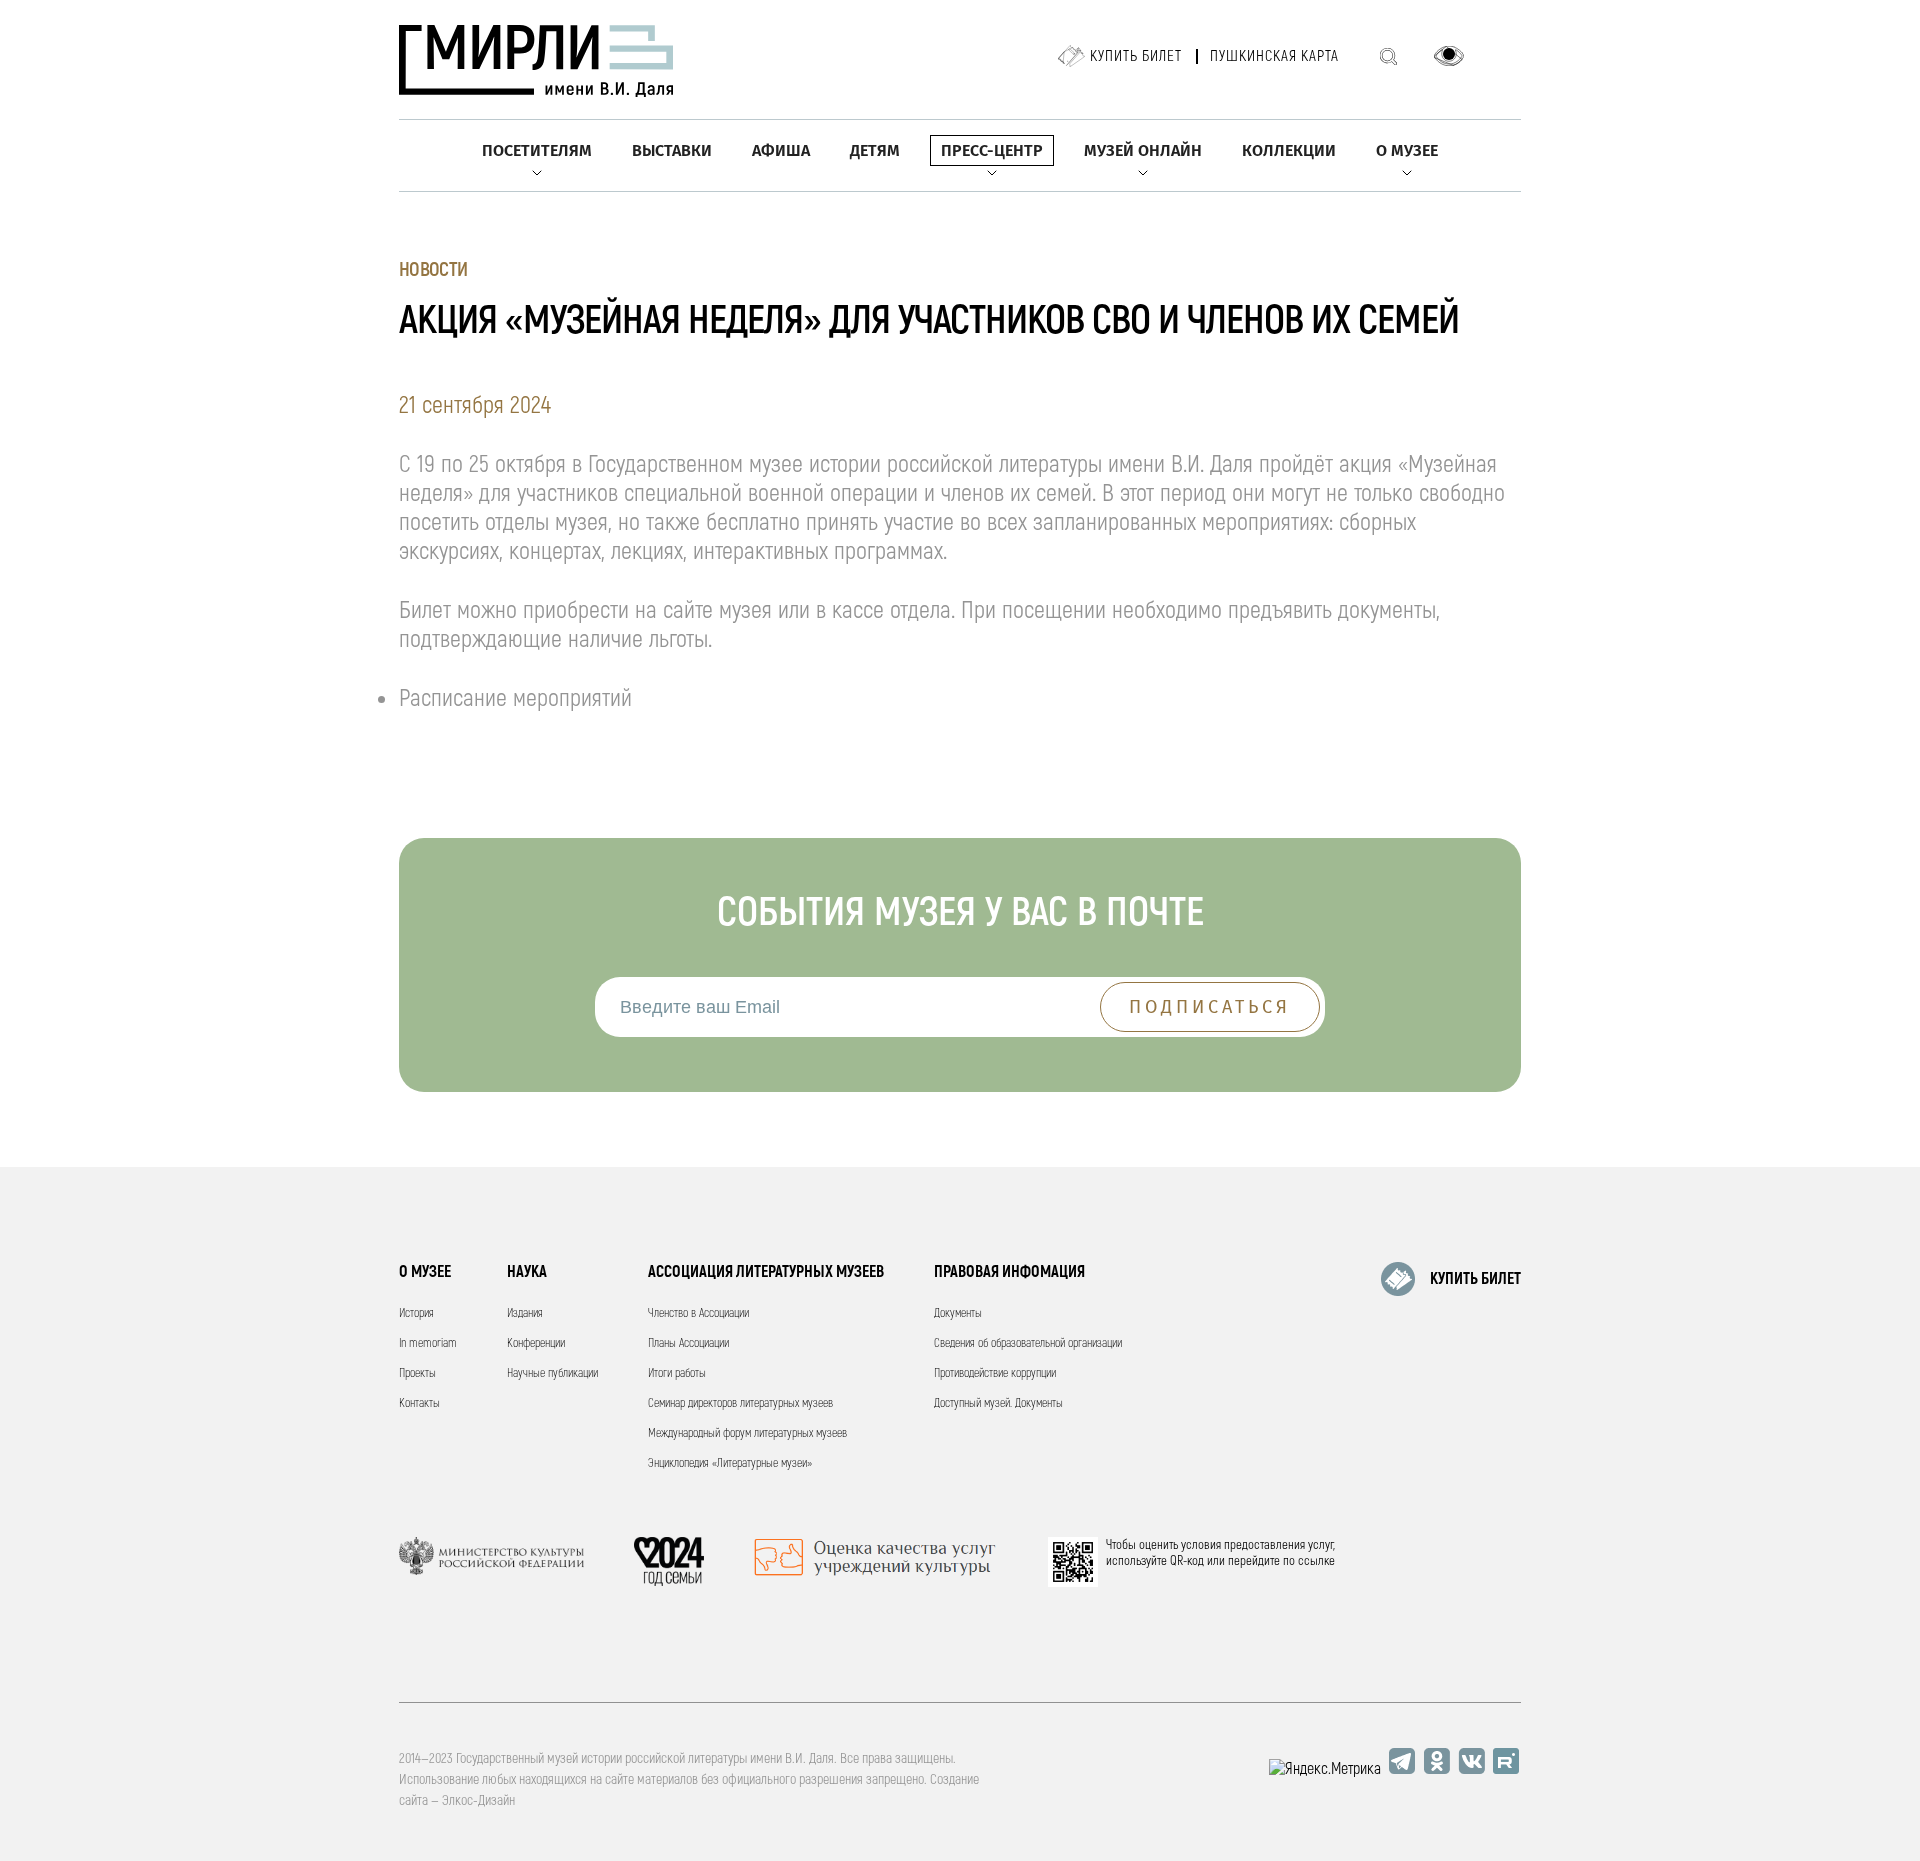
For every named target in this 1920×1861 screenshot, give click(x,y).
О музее (1407, 150)
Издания (525, 1313)
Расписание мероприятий (515, 698)
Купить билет (1136, 56)
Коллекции (1289, 150)
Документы (958, 1313)
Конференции (536, 1343)
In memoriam (428, 1343)
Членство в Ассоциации (698, 1313)
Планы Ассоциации (688, 1343)
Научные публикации (552, 1373)
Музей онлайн (1143, 150)
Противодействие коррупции (995, 1373)
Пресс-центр (992, 150)
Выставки (672, 150)
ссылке (1316, 1561)
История (416, 1313)
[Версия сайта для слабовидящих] (1449, 56)
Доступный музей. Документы (998, 1403)
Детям (875, 150)
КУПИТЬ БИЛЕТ (1475, 1279)
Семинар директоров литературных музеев (740, 1403)
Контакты (419, 1403)
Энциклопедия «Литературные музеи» (730, 1463)
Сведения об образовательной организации (1028, 1343)
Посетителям (537, 150)
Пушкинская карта (1274, 56)
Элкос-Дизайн (478, 1800)
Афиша (781, 150)
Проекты (417, 1373)
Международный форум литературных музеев (747, 1433)
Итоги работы (677, 1373)
